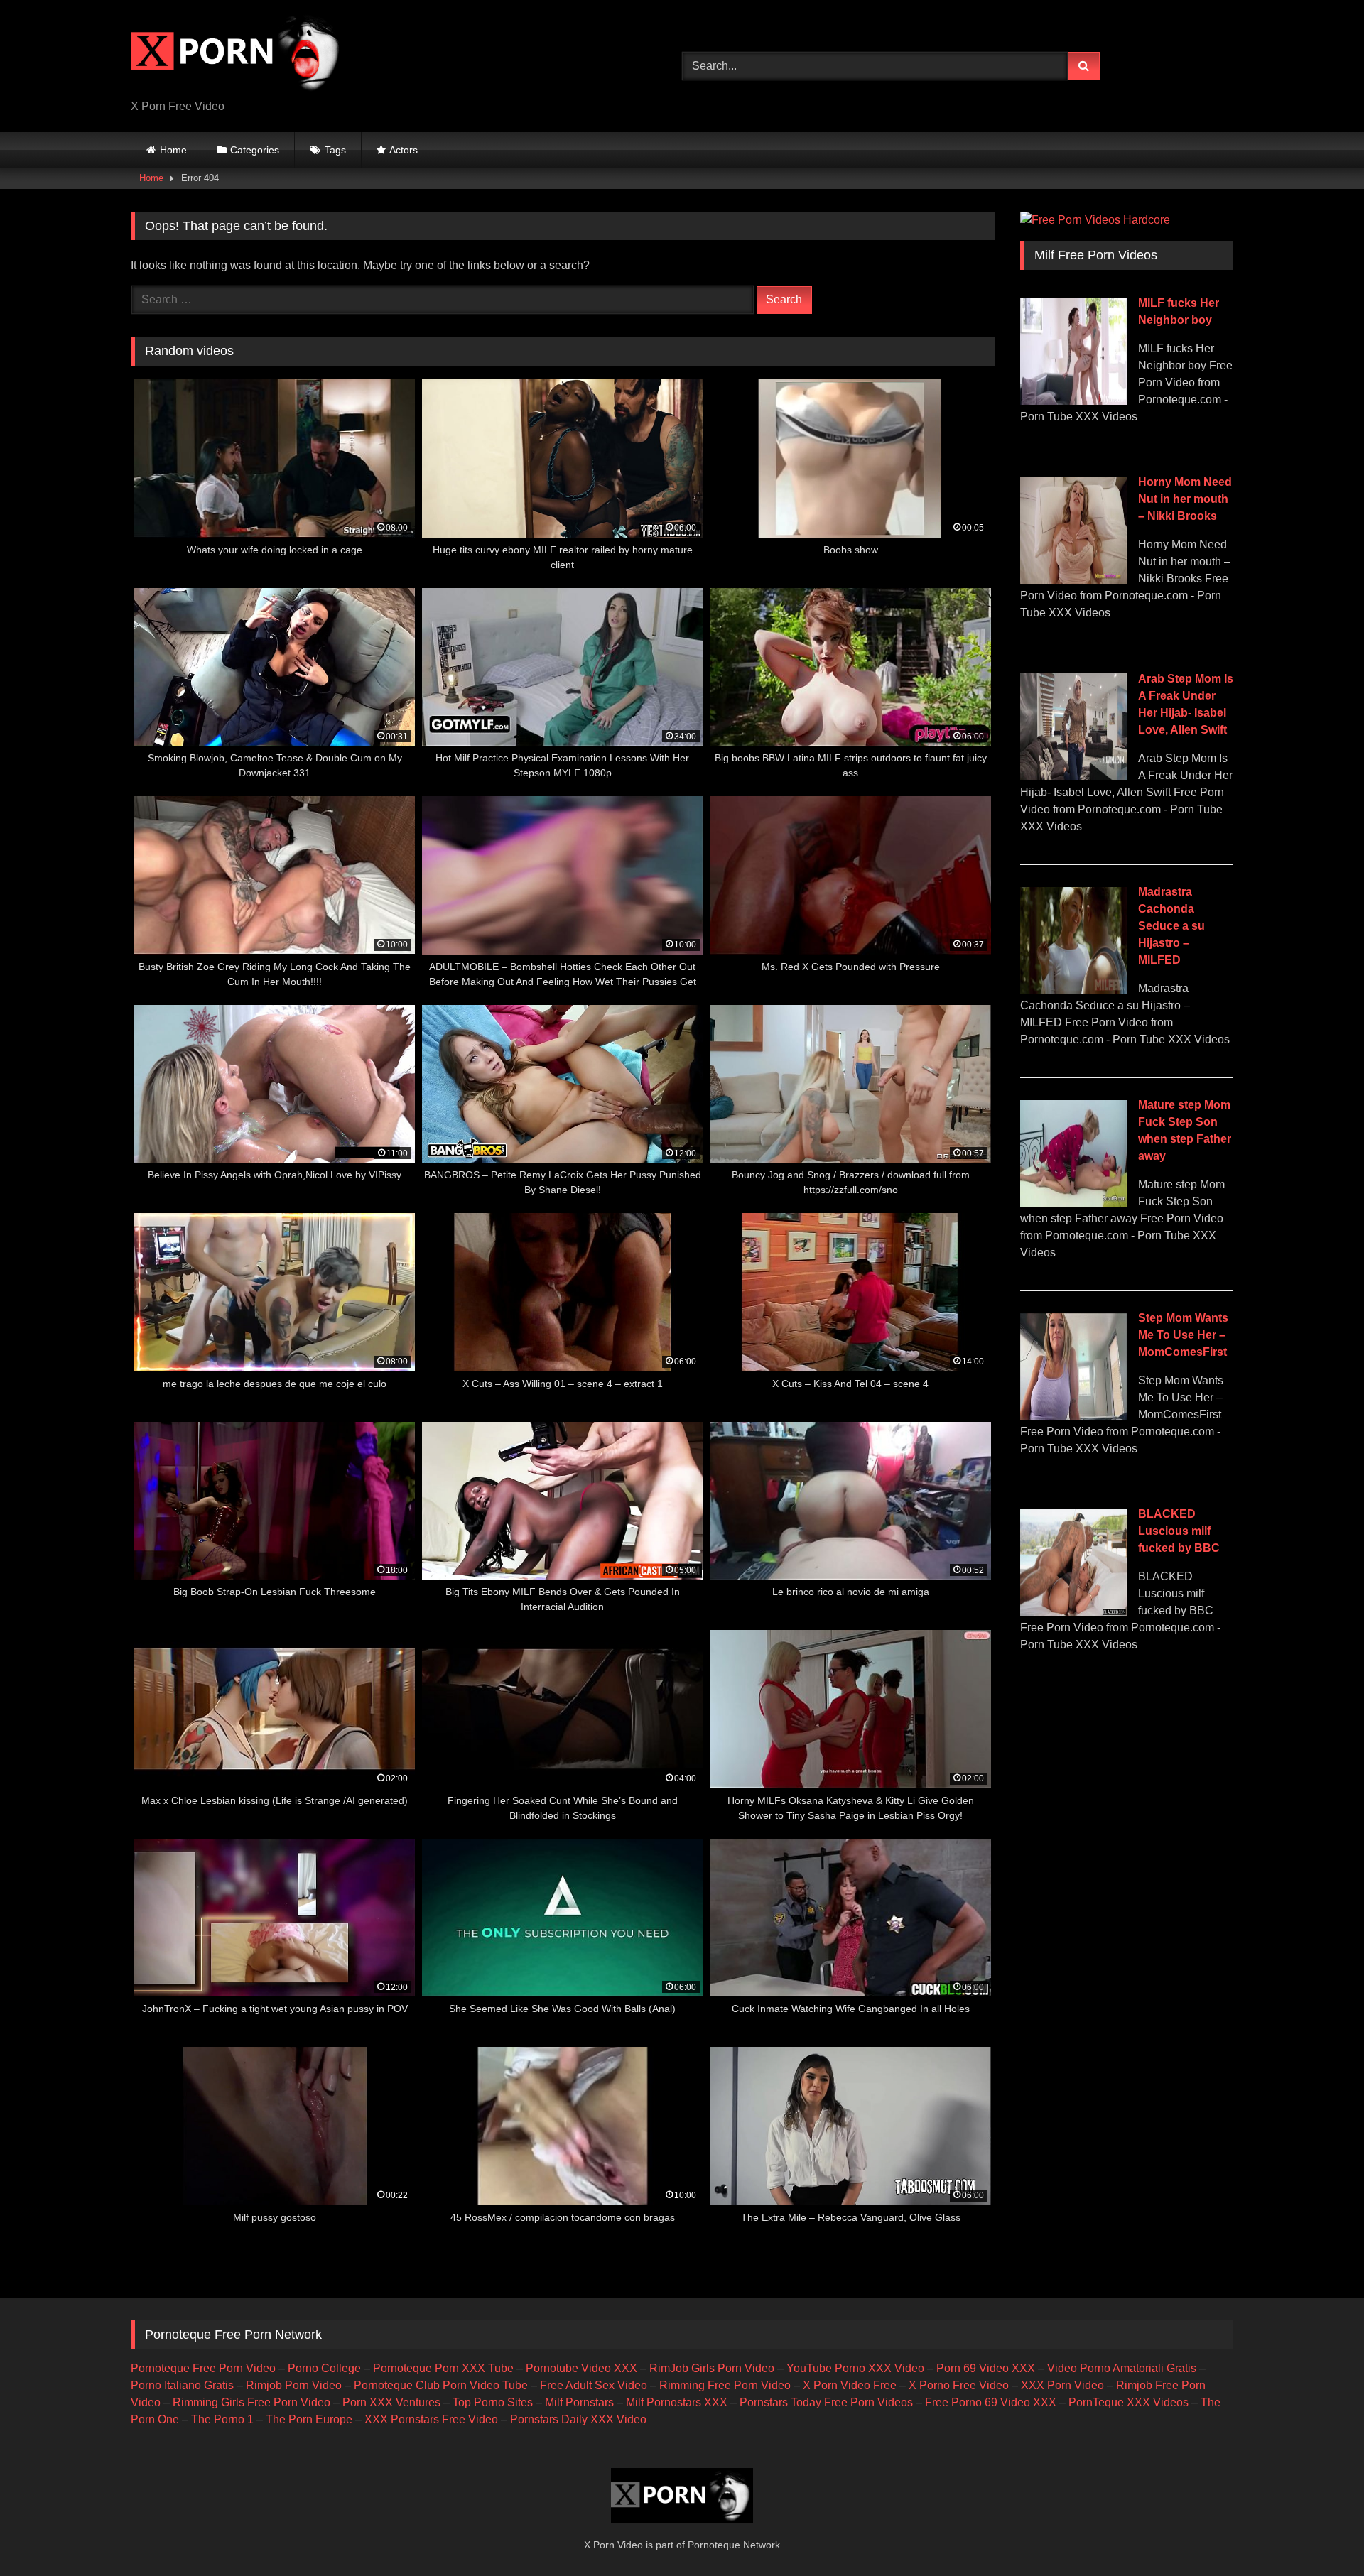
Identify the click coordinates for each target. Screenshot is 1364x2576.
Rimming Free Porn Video (725, 2385)
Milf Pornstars (579, 2402)
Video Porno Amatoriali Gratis (1122, 2368)
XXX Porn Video (1062, 2385)
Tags (335, 150)
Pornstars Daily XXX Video (578, 2419)
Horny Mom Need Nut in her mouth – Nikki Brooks (1185, 499)
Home (173, 150)
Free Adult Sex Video (594, 2385)
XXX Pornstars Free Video (431, 2419)
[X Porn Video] (237, 55)
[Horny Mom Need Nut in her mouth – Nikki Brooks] (1073, 580)
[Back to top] (1320, 2534)
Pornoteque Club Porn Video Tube (441, 2385)
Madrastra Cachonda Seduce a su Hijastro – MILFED (1171, 926)
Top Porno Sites (493, 2402)
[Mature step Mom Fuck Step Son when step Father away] (1073, 1203)
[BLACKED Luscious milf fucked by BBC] (1073, 1612)
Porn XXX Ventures (391, 2402)
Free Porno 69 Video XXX (991, 2402)
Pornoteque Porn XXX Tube (443, 2368)
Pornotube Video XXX (581, 2368)
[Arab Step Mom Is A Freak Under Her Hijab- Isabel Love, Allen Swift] (1073, 776)
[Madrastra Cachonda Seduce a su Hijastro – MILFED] (1073, 990)
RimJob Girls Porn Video (712, 2368)
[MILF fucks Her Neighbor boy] (1073, 401)
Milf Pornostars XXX (677, 2402)
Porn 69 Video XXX (986, 2368)
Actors (404, 150)
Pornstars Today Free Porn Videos (826, 2402)
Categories (255, 150)
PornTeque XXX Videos (1128, 2402)
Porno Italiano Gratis (182, 2385)
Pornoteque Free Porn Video (203, 2368)
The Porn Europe (309, 2419)
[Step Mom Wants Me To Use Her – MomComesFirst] (1073, 1416)
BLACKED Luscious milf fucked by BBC (1179, 1531)
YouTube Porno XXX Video (855, 2368)
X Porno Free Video (959, 2385)
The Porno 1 (222, 2419)
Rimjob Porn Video (294, 2385)
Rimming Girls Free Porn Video (251, 2402)
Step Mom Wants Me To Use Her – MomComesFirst (1183, 1335)
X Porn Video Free (850, 2385)
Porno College (324, 2368)
